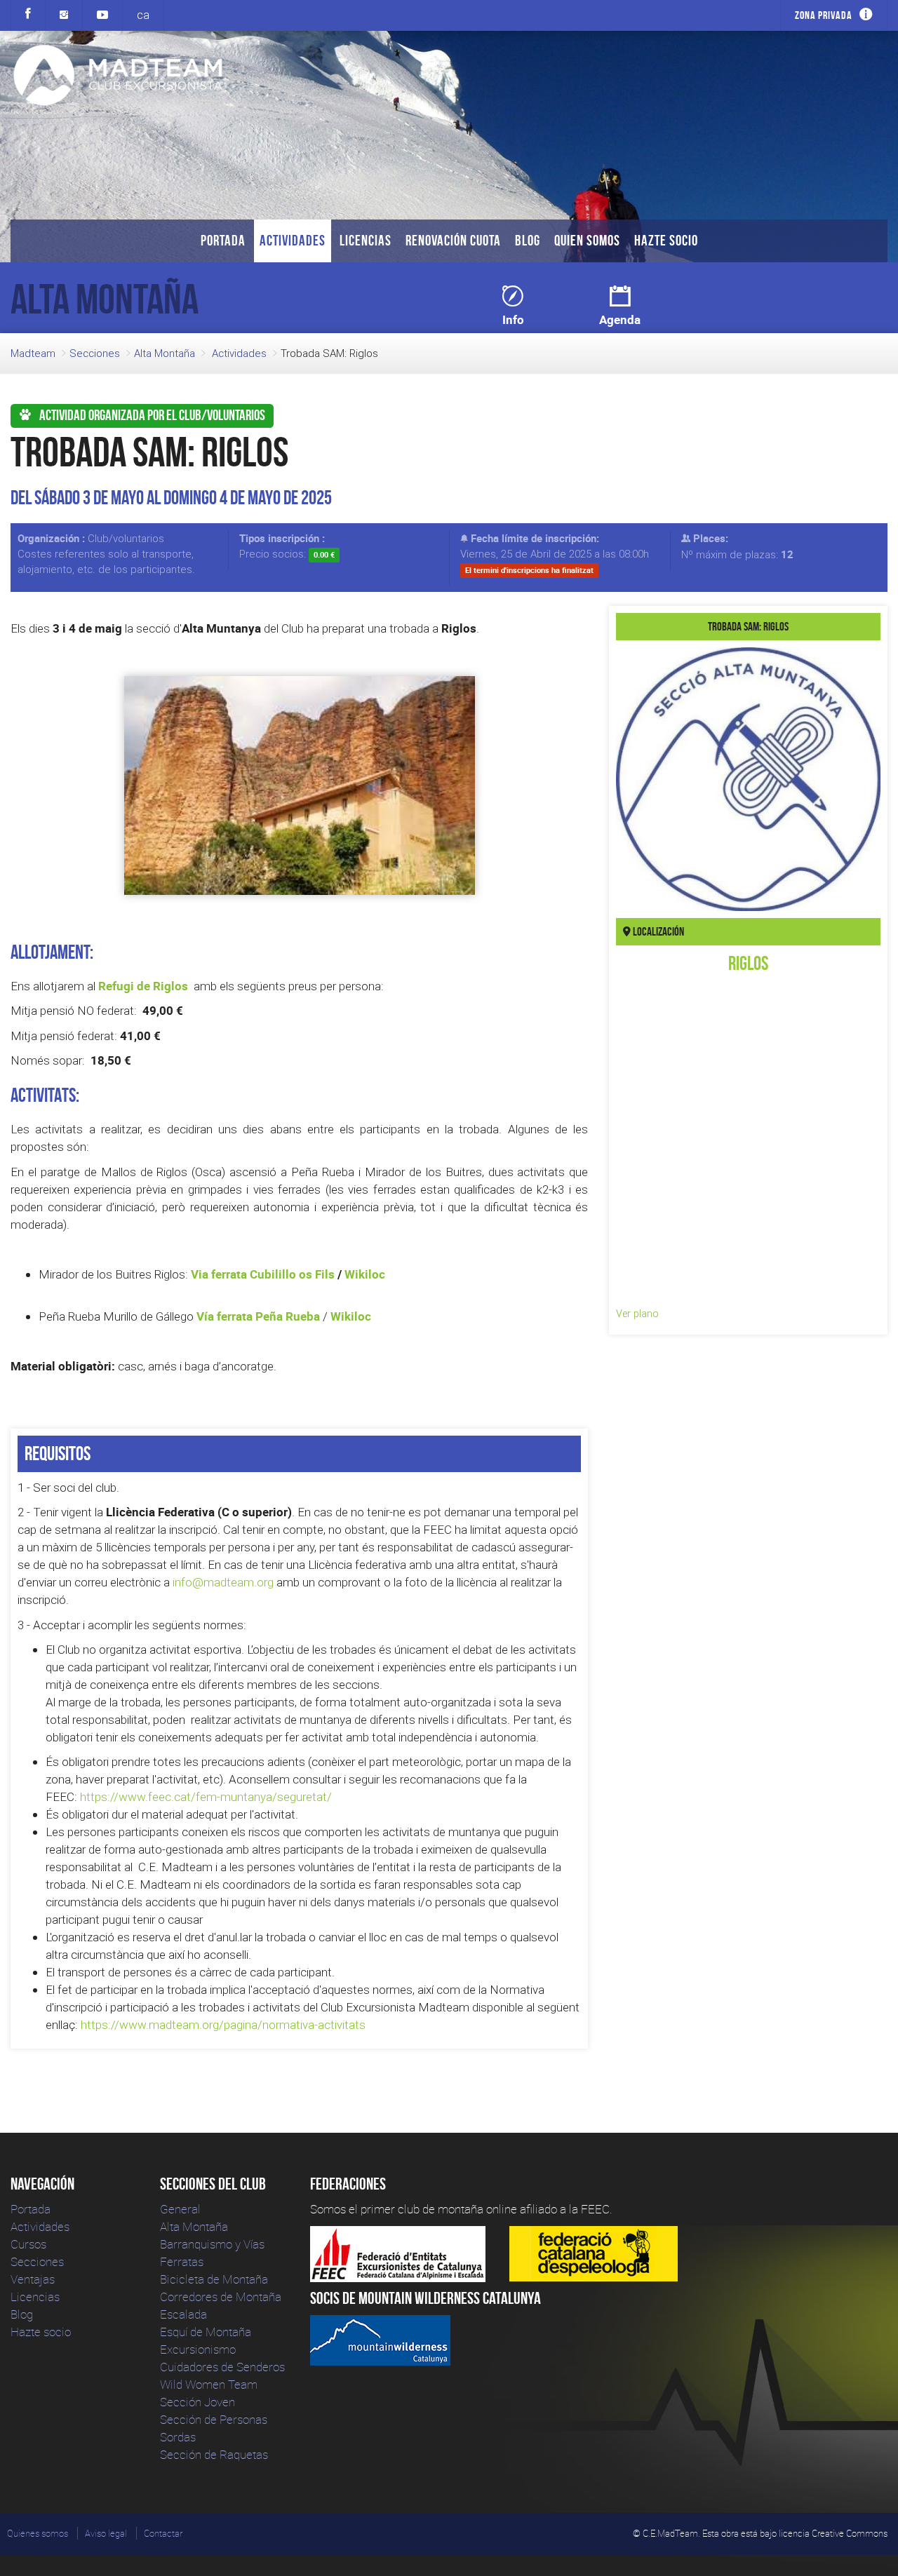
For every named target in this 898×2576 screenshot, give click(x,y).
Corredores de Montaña (221, 2297)
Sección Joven (197, 2402)
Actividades (293, 240)
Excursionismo (198, 2349)
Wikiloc (365, 1274)
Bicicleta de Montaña (214, 2279)
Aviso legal (106, 2533)
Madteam (33, 353)
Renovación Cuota (453, 240)
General (180, 2209)
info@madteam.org (223, 1582)
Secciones (95, 353)
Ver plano (637, 1314)
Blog (528, 240)
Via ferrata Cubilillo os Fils (263, 1274)
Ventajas (33, 2279)
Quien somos (587, 240)
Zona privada (824, 15)
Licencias (366, 240)
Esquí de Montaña (206, 2332)
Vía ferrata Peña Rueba (258, 1316)
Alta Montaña (165, 353)
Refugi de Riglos (143, 986)
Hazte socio (666, 240)
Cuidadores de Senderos (222, 2367)
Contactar (163, 2533)
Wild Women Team (209, 2384)
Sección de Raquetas (214, 2454)
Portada (223, 240)
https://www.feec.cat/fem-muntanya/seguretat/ (206, 1797)
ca (143, 15)
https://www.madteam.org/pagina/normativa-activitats (223, 2025)
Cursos (28, 2244)
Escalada (183, 2314)
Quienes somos (38, 2533)
